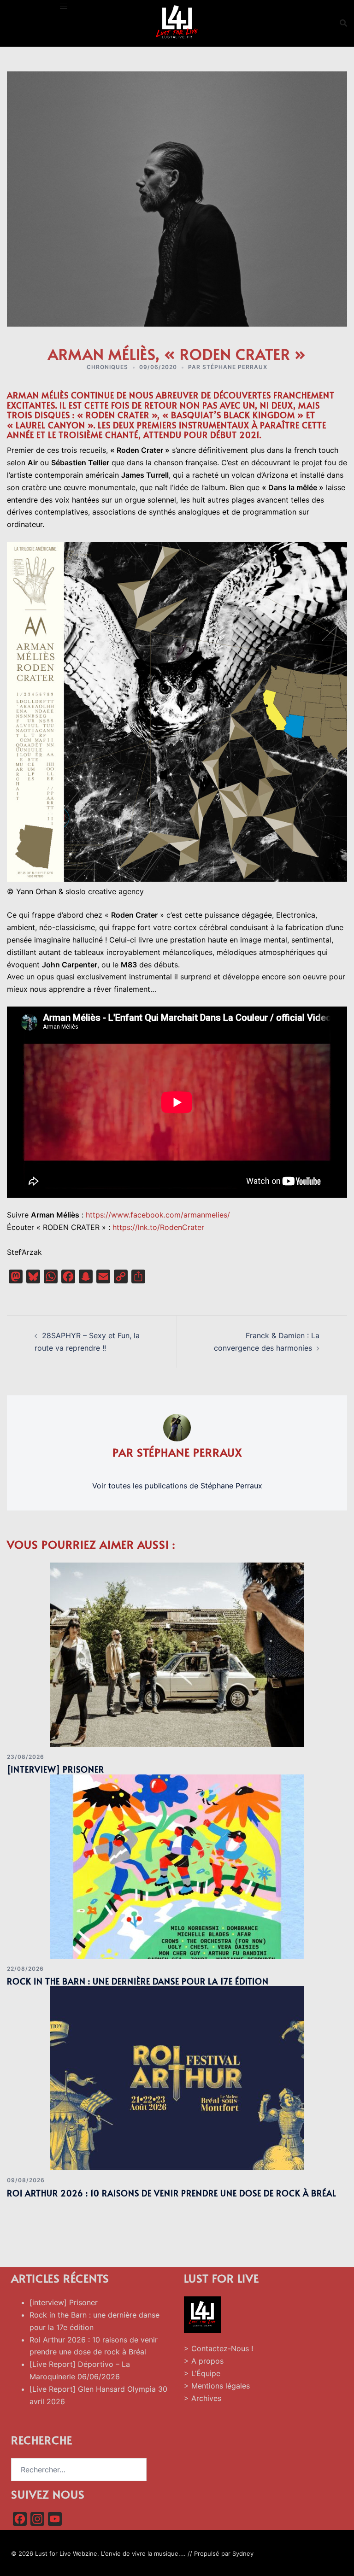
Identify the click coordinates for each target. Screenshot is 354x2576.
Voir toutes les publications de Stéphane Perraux (177, 1486)
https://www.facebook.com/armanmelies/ (158, 1215)
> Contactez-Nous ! (218, 2348)
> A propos (204, 2361)
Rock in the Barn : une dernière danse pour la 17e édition (138, 1981)
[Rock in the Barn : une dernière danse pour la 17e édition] (177, 1866)
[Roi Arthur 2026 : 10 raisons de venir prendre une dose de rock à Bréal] (177, 2078)
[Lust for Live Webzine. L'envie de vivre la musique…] (177, 22)
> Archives (203, 2398)
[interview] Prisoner (56, 1769)
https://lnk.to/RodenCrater (158, 1227)
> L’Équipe (202, 2373)
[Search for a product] (343, 23)
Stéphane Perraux (235, 367)
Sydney (243, 2553)
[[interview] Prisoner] (177, 1654)
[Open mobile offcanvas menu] (64, 6)
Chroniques (107, 367)
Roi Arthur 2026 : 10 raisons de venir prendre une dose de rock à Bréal (172, 2193)
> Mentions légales (217, 2386)
